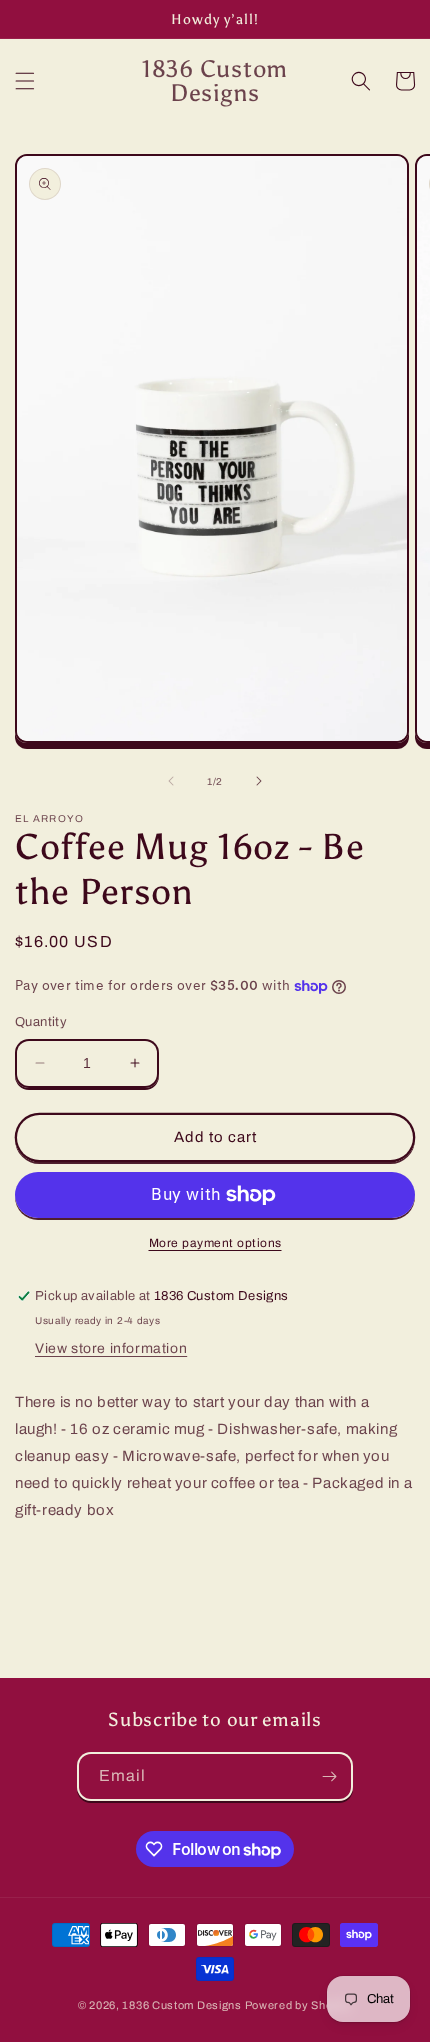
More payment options (215, 1243)
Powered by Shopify (299, 2005)
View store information (111, 1348)
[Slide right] (259, 781)
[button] (25, 81)
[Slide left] (171, 781)
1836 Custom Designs (181, 2005)
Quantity (41, 1022)
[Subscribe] (329, 1776)
